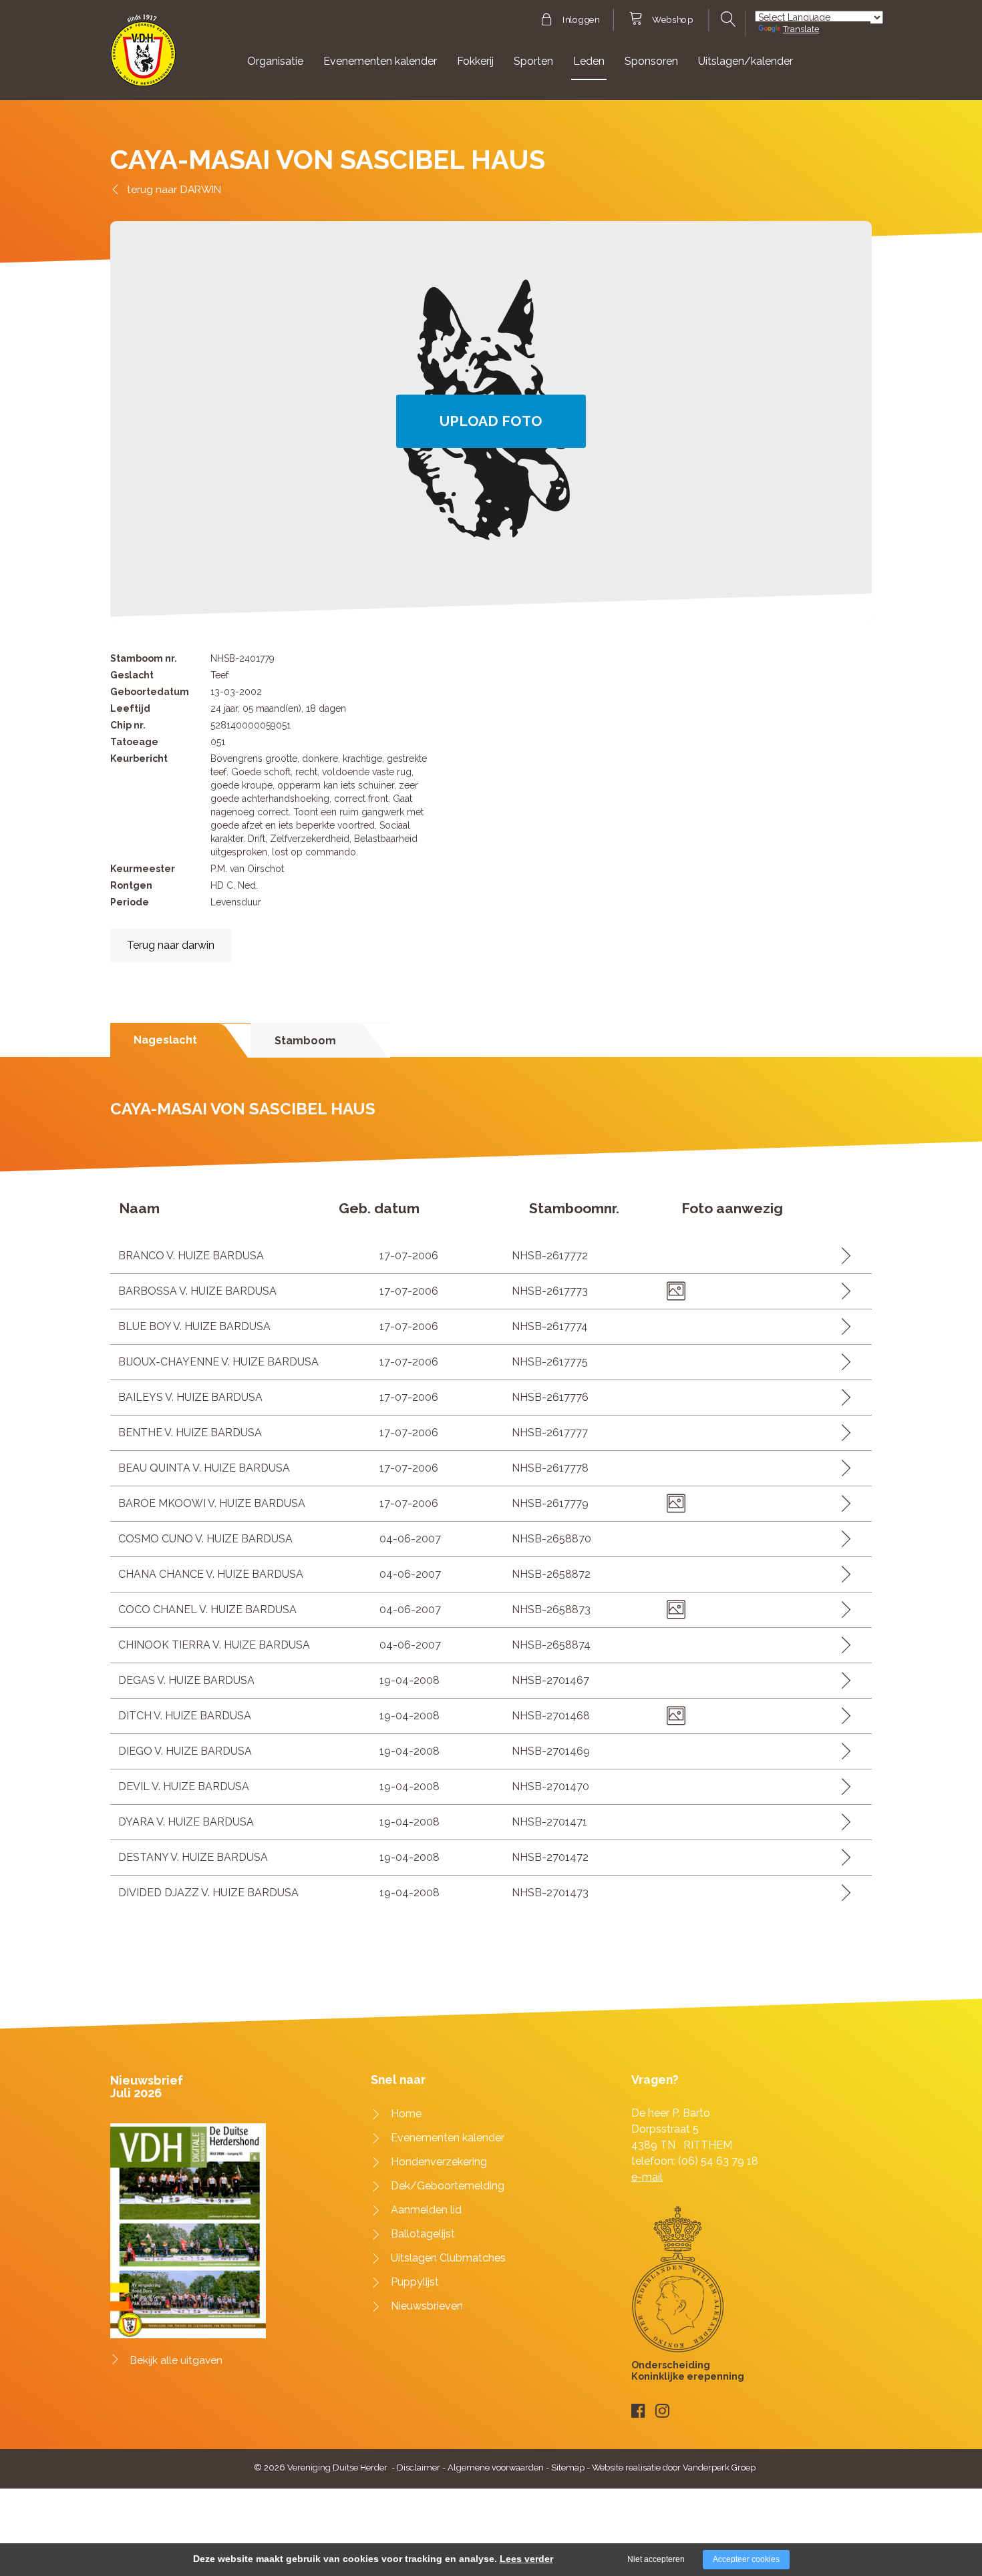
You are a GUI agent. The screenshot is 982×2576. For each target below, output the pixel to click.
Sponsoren (651, 61)
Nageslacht (165, 1040)
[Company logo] (143, 56)
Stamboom (305, 1041)
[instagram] (662, 2411)
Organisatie (275, 61)
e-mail (647, 2177)
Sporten (533, 61)
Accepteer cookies (746, 2559)
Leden (589, 61)
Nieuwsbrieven (427, 2306)
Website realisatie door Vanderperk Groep (674, 2467)
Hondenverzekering (439, 2162)
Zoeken (726, 19)
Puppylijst (415, 2282)
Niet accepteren (656, 2559)
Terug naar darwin (171, 945)
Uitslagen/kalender (746, 61)
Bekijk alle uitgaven (176, 2360)
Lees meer (841, 1256)
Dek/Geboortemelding (448, 2186)
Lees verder (526, 2559)
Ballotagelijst (423, 2234)
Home (406, 2114)
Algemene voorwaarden (496, 2467)
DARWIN (201, 189)
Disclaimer (419, 2467)
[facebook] (638, 2411)
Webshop (672, 20)
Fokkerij (475, 61)
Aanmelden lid (426, 2210)
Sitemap (568, 2467)
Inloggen (581, 20)
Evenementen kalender (380, 61)
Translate (801, 29)
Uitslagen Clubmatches (448, 2258)
